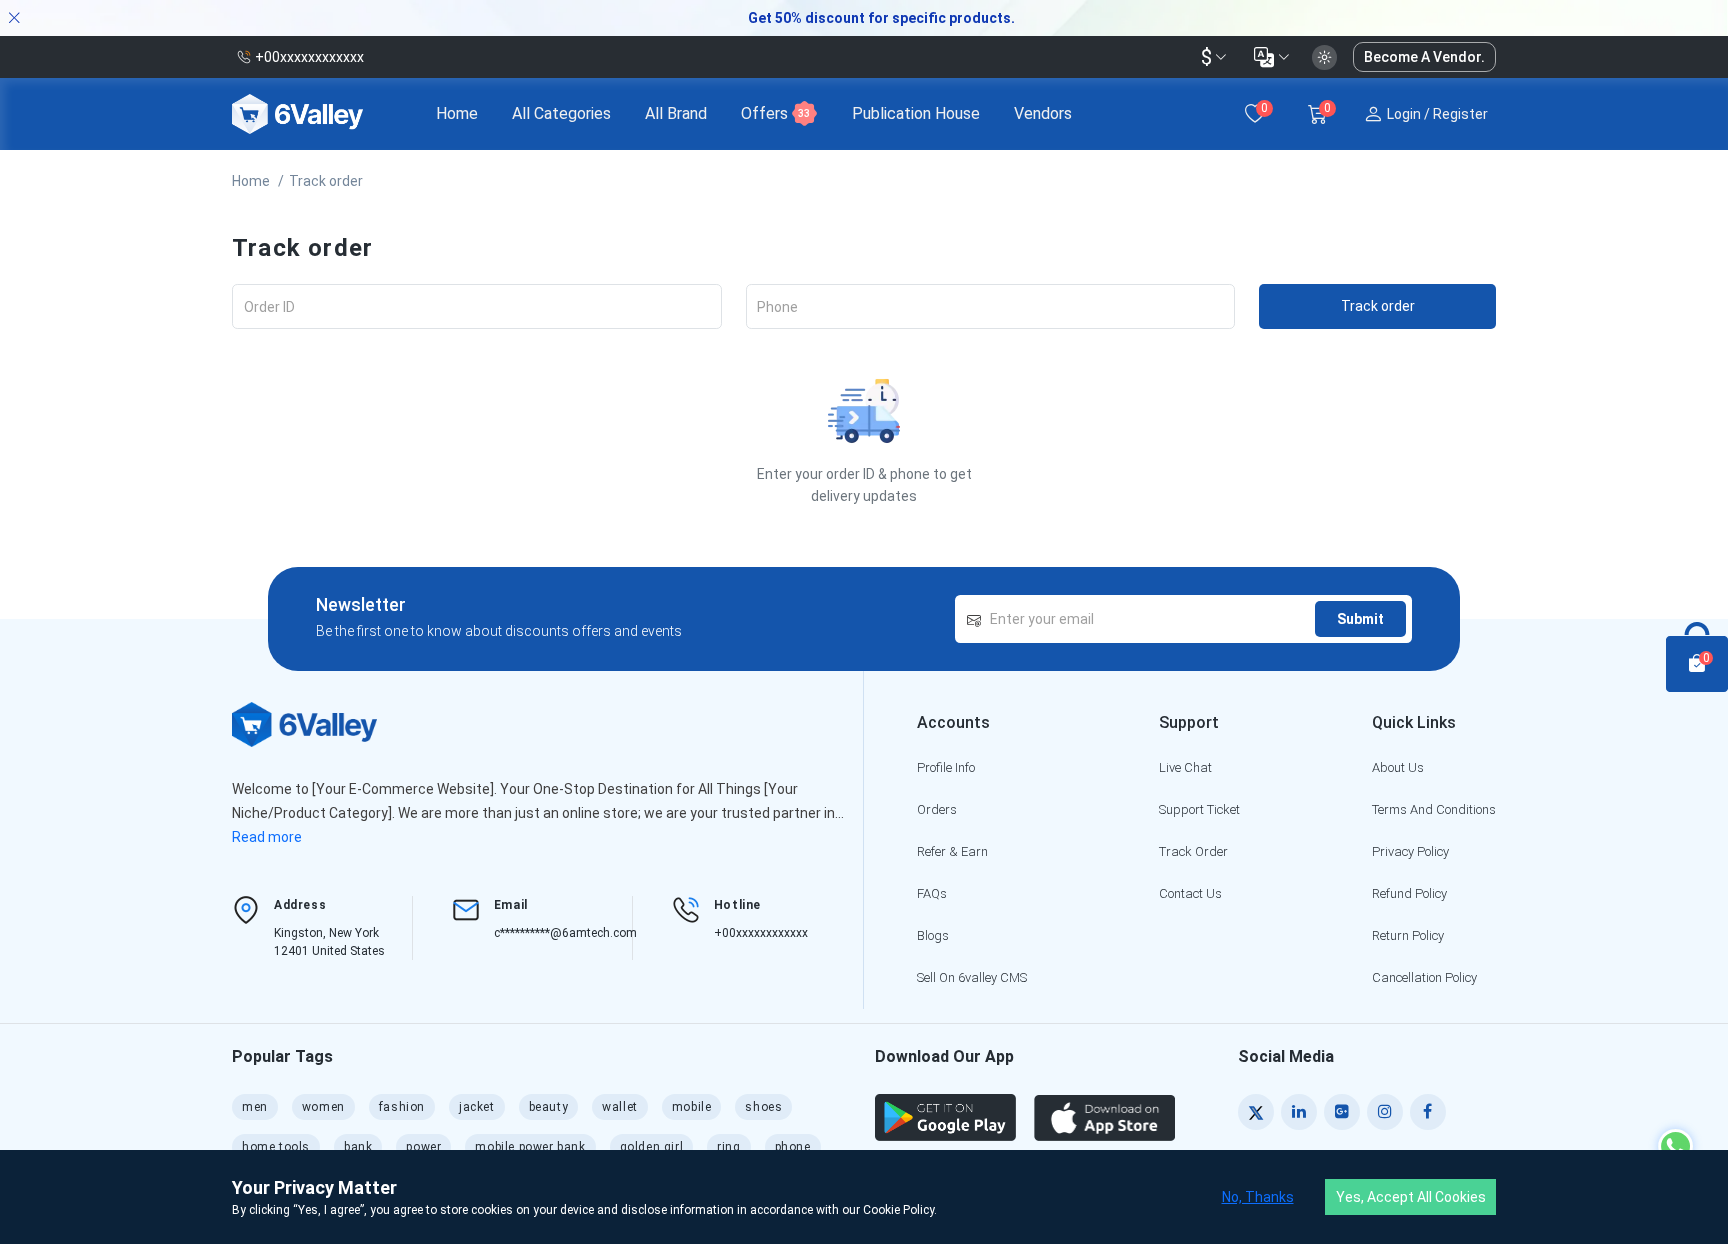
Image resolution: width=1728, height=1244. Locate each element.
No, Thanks (1258, 1197)
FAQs (932, 893)
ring (728, 1147)
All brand (676, 113)
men (255, 1107)
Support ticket (1199, 809)
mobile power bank (530, 1147)
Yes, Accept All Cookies (1411, 1197)
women (323, 1107)
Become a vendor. (1424, 57)
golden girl (652, 1147)
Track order (326, 181)
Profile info (946, 767)
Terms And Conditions (1434, 809)
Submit (1360, 619)
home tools (276, 1147)
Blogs (933, 935)
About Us (1398, 767)
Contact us (1190, 893)
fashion (402, 1107)
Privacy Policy (1410, 851)
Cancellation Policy (1424, 977)
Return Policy (1408, 935)
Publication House (916, 113)
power (423, 1147)
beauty (549, 1107)
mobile (692, 1107)
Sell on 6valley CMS (972, 977)
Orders (937, 809)
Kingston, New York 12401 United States (329, 942)
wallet (620, 1107)
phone (793, 1147)
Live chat (1185, 767)
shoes (763, 1107)
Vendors (1043, 113)
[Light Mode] (1324, 57)
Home (457, 113)
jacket (477, 1107)
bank (358, 1147)
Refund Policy (1409, 893)
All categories (561, 113)
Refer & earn (952, 851)
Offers (775, 113)
